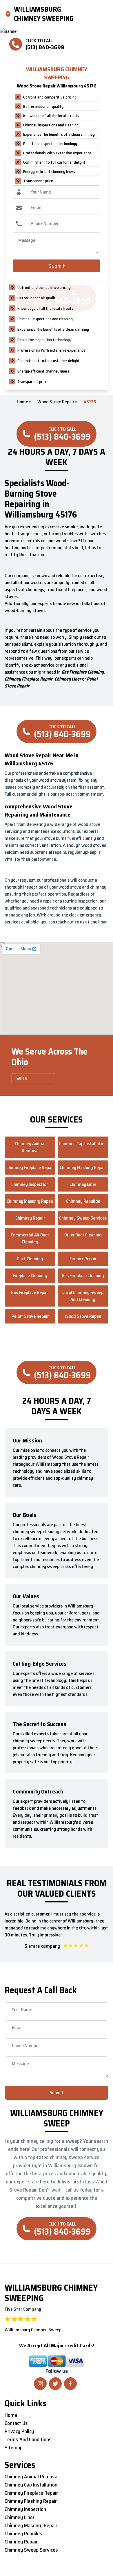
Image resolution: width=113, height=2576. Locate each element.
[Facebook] (70, 2384)
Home (22, 402)
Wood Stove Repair (56, 402)
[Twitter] (55, 2384)
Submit (57, 266)
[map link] (9, 14)
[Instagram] (40, 2384)
